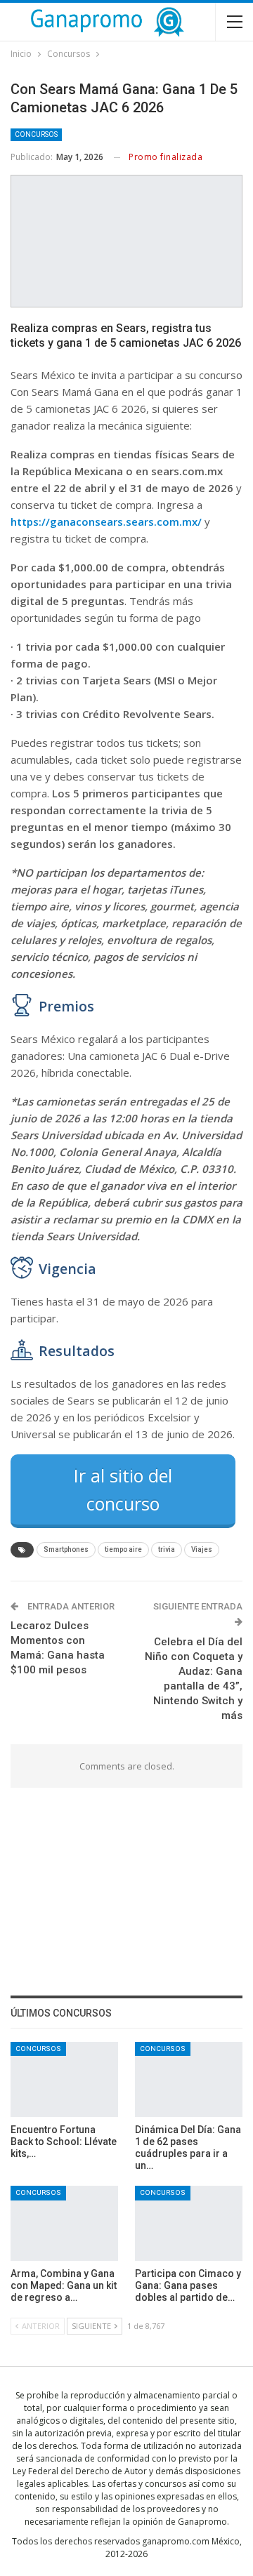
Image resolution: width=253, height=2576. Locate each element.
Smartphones (66, 1549)
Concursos (36, 134)
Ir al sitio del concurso (123, 1489)
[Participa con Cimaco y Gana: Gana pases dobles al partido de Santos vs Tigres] (189, 2223)
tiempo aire (123, 1549)
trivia (167, 1549)
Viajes (202, 1549)
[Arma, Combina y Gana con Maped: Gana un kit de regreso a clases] (64, 2223)
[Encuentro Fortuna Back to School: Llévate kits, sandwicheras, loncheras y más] (64, 2079)
